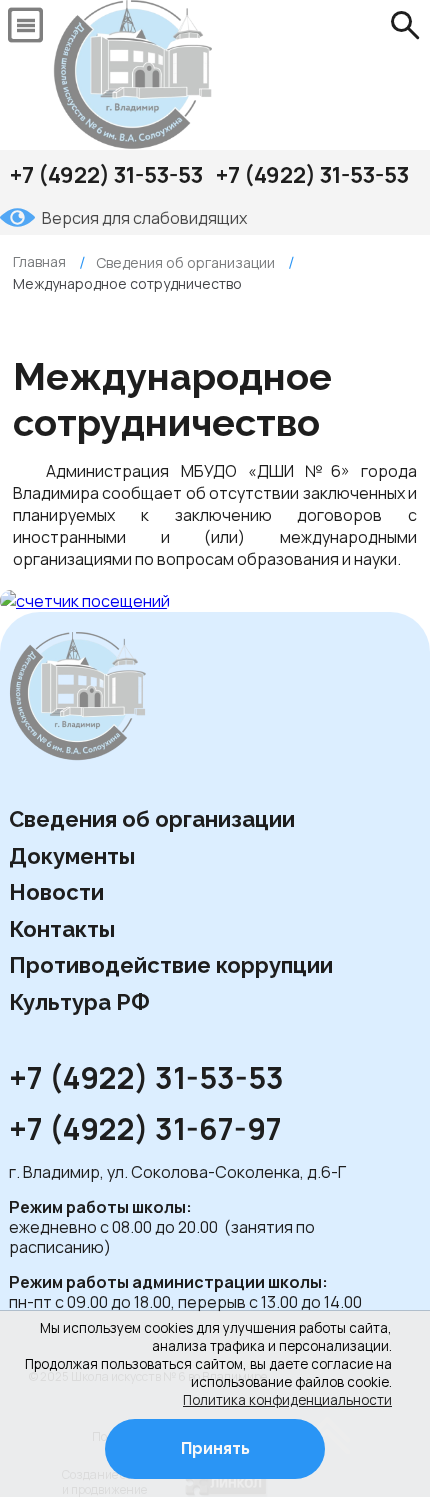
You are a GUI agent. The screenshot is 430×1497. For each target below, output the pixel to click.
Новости (56, 892)
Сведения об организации (152, 819)
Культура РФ (79, 1002)
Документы (72, 856)
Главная (39, 261)
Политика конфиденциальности (287, 1400)
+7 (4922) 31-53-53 (106, 175)
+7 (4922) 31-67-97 (148, 1130)
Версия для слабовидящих (144, 218)
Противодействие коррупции (171, 965)
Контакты (62, 929)
